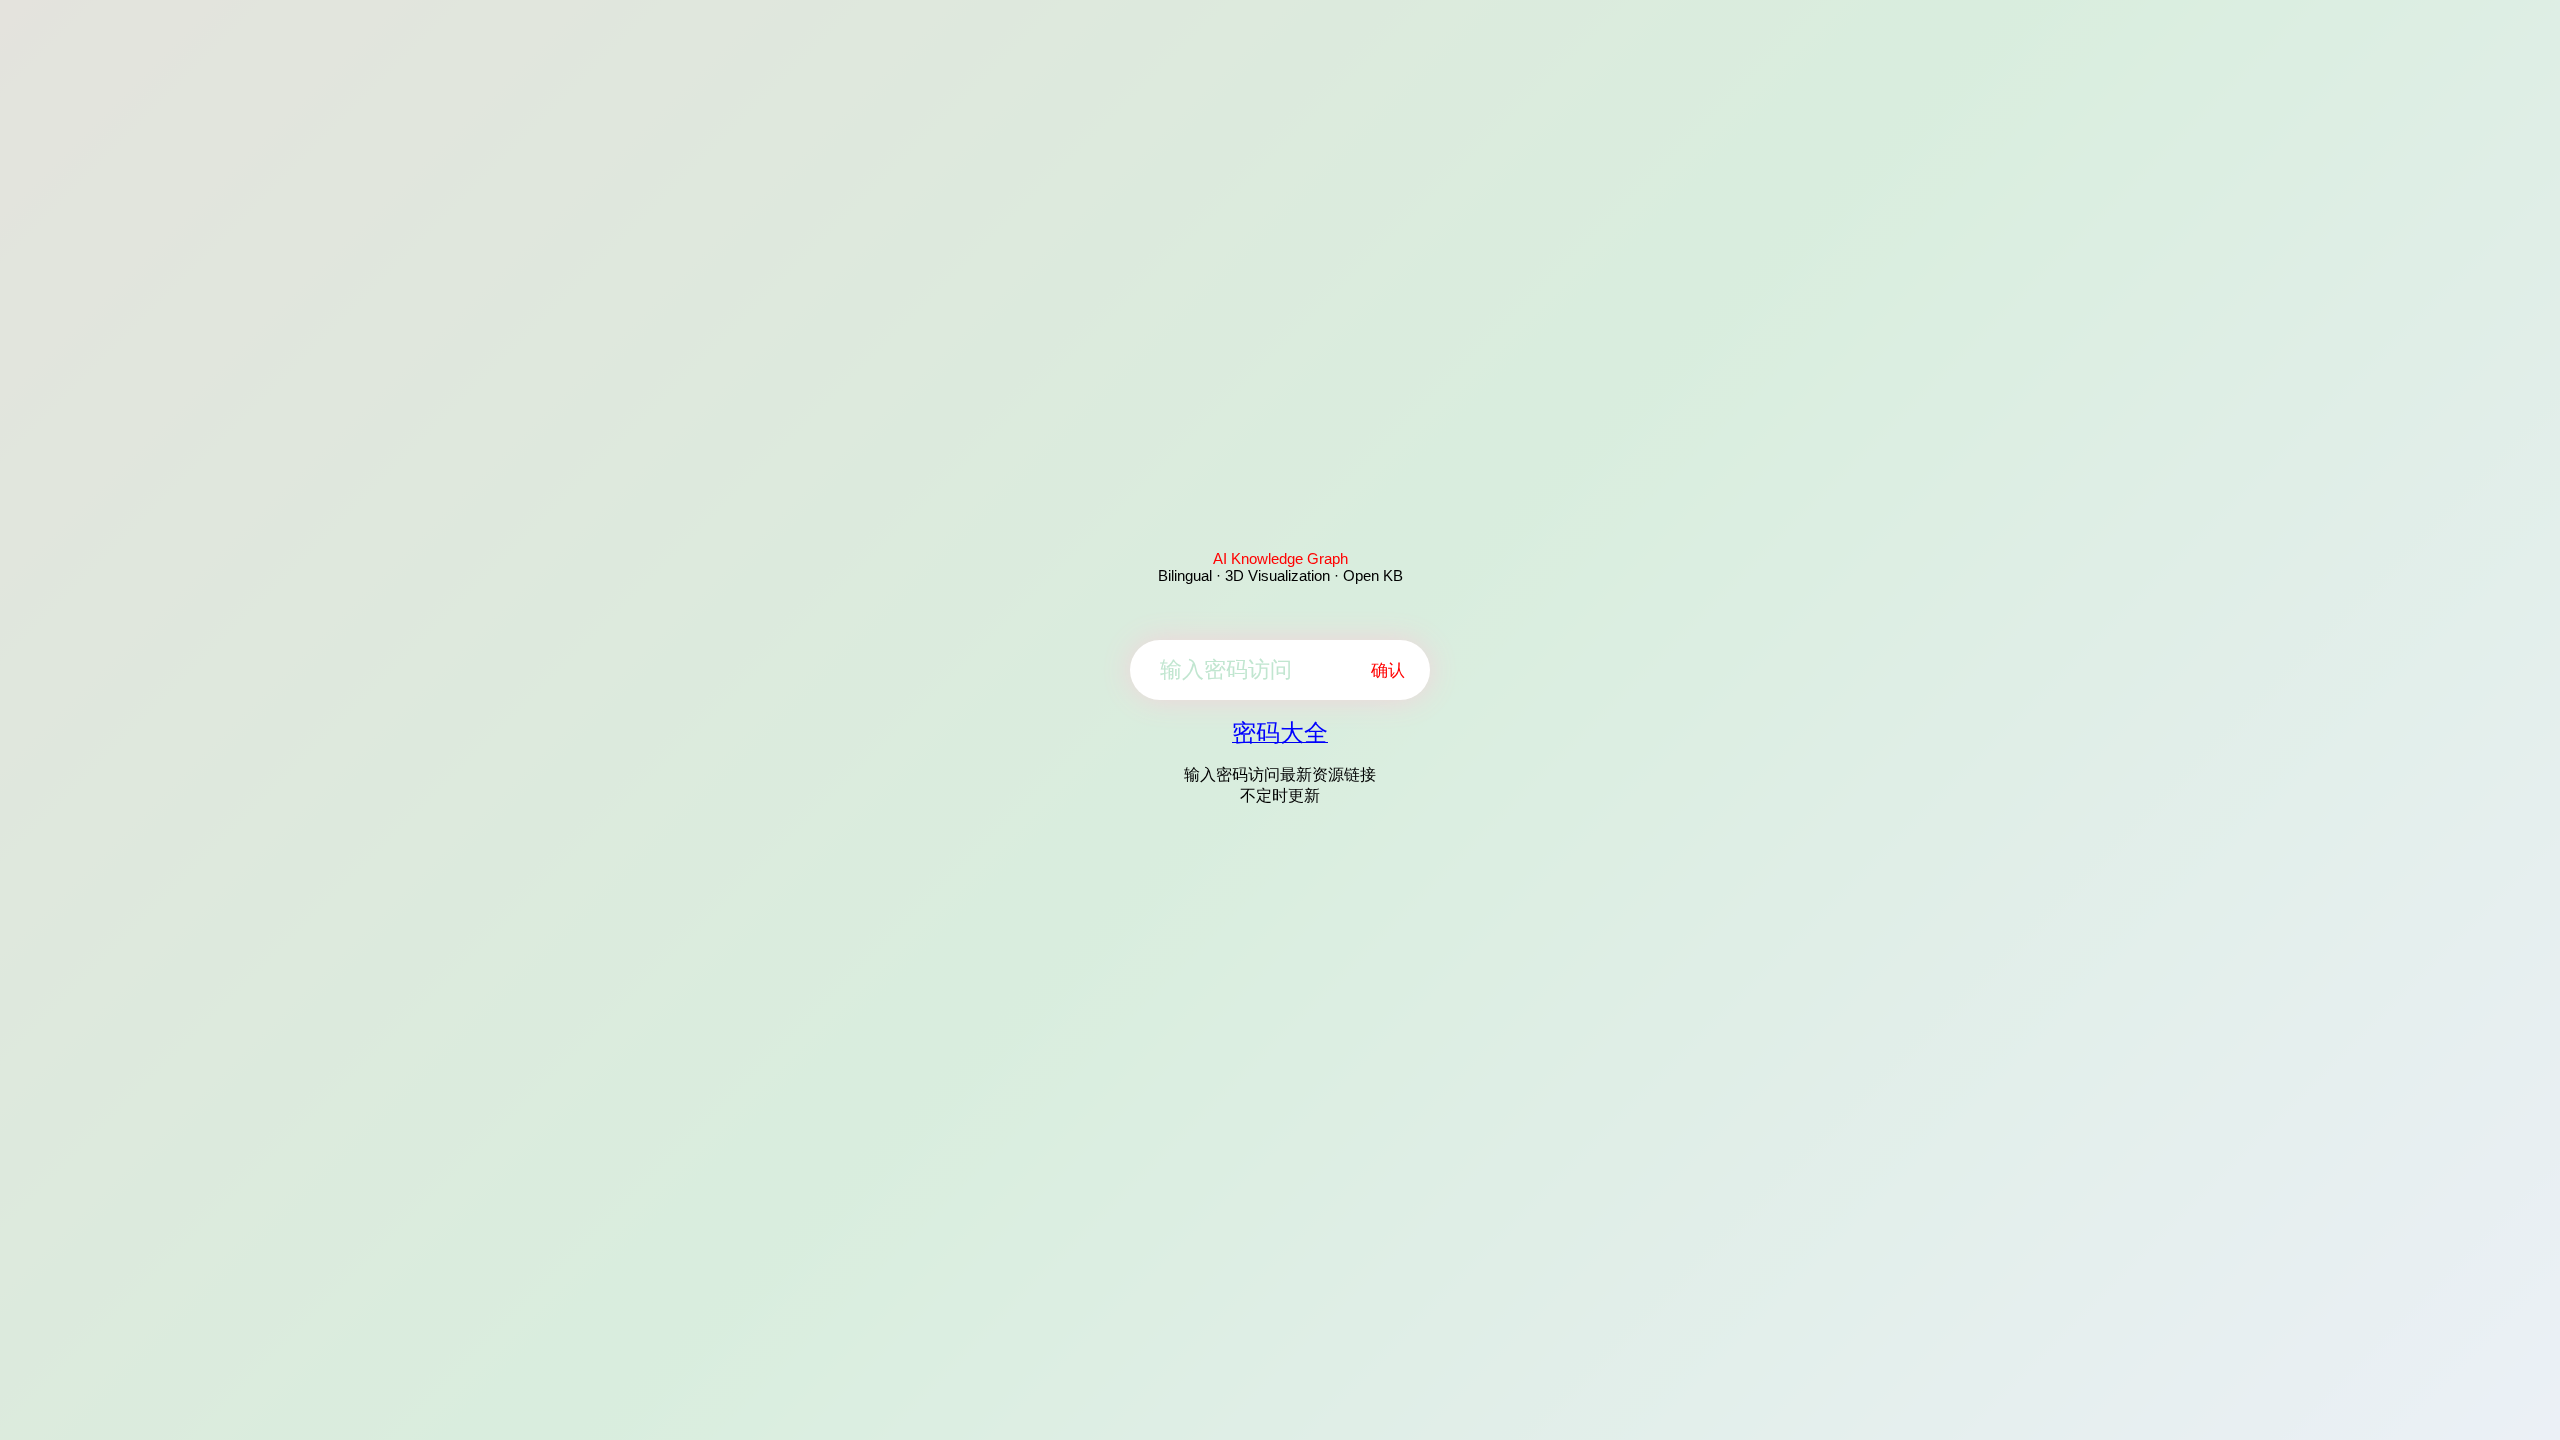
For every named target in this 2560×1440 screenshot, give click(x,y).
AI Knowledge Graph (1280, 558)
